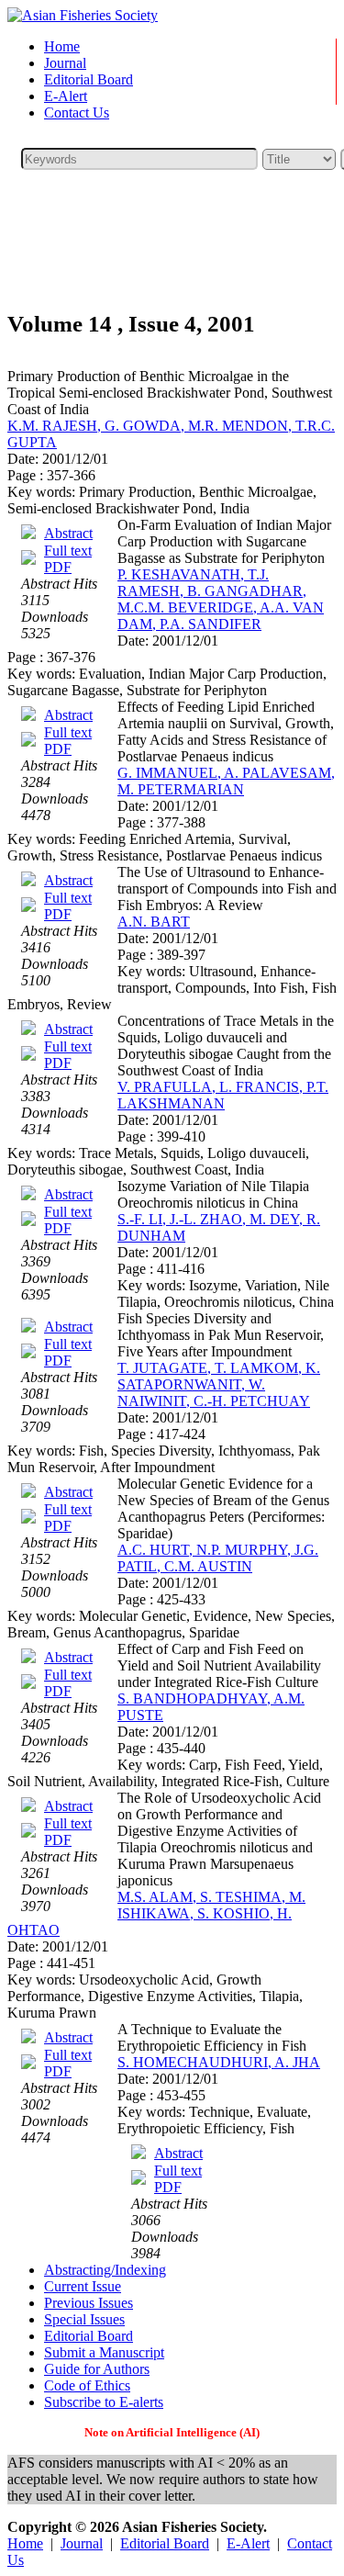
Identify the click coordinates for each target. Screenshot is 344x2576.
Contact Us (77, 112)
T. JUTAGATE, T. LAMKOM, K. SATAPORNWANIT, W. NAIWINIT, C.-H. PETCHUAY (219, 1384)
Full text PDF (68, 559)
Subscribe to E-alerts (104, 2402)
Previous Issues (89, 2303)
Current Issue (83, 2286)
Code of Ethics (87, 2385)
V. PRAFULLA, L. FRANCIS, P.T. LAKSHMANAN (223, 1095)
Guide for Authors (97, 2369)
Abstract (68, 533)
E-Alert (66, 96)
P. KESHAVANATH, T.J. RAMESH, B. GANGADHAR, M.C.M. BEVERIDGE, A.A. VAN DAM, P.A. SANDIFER (221, 599)
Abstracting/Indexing (105, 2270)
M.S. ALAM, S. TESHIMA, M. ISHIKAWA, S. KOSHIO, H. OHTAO (156, 1913)
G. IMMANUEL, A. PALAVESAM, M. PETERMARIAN (226, 781)
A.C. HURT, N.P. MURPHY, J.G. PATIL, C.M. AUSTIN (218, 1558)
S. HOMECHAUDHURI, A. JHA (219, 2062)
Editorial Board (89, 79)
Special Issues (84, 2319)
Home (62, 46)
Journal (65, 63)
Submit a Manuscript (104, 2352)
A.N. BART (154, 922)
